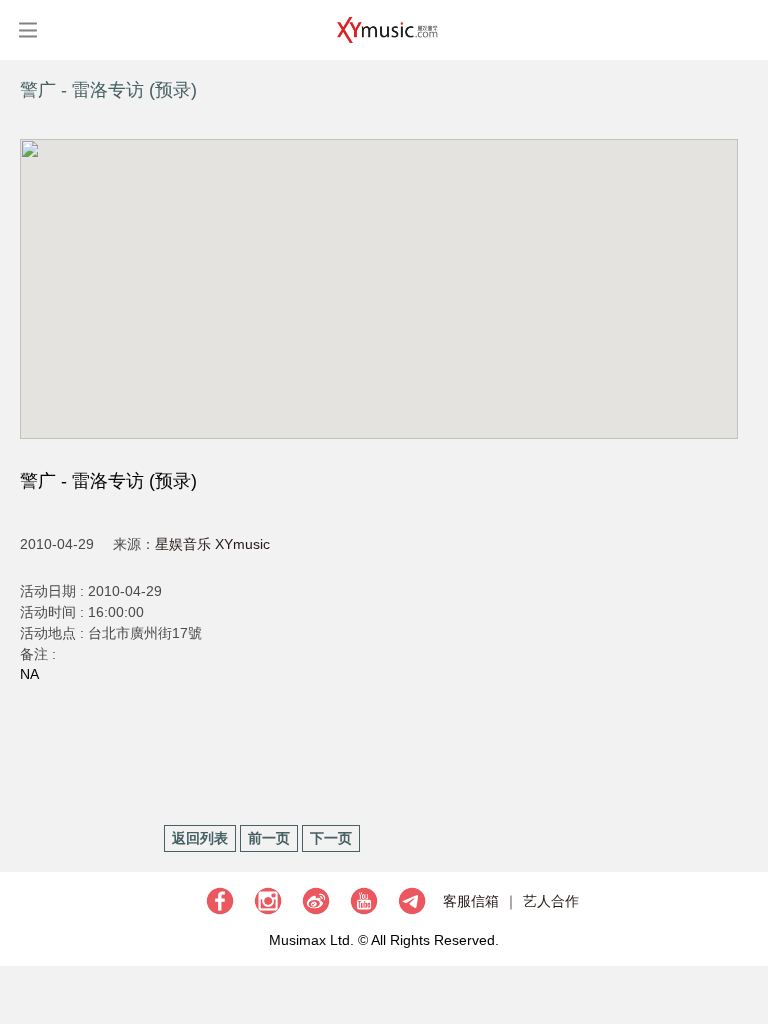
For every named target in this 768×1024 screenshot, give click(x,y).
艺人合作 (551, 901)
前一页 (269, 838)
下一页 (331, 838)
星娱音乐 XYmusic (212, 544)
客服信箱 (471, 901)
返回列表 (200, 838)
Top (743, 949)
